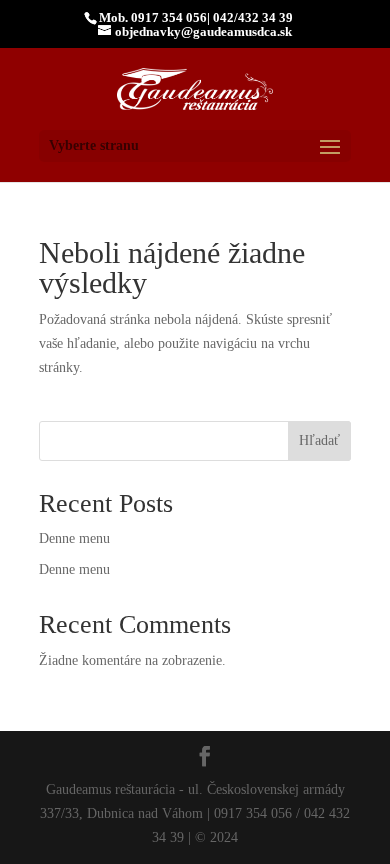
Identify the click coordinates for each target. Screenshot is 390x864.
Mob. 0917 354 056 (153, 17)
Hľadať (319, 440)
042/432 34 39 (253, 17)
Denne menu (74, 538)
